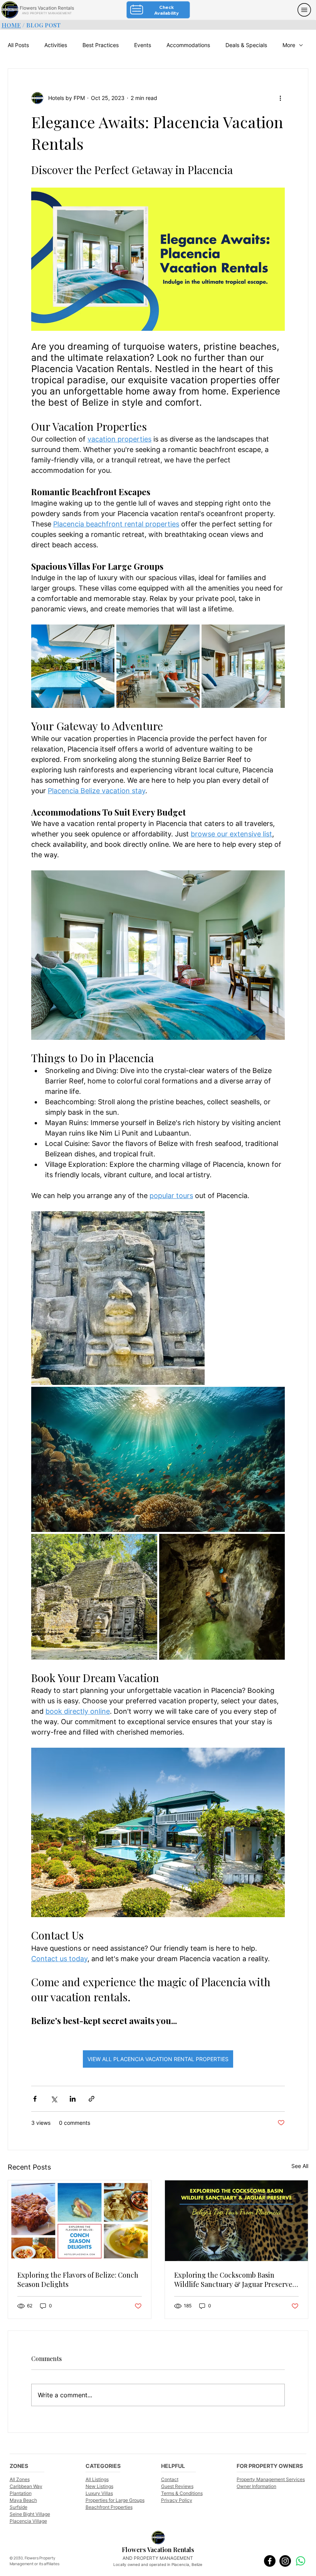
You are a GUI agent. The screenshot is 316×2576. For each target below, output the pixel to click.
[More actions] (280, 98)
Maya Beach (23, 2500)
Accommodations (188, 45)
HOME (11, 25)
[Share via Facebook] (35, 2099)
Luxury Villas (99, 2493)
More (289, 45)
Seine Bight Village (30, 2514)
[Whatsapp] (301, 2561)
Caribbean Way (26, 2486)
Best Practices (101, 45)
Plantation (21, 2493)
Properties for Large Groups (115, 2500)
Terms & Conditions (182, 2493)
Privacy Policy (177, 2500)
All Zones (20, 2479)
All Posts (18, 45)
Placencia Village (28, 2521)
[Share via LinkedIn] (73, 2099)
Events (143, 45)
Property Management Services (271, 2479)
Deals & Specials (246, 45)
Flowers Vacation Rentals (47, 8)
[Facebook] (270, 2561)
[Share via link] (92, 2099)
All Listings (97, 2479)
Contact (170, 2479)
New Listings (99, 2486)
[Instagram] (285, 2561)
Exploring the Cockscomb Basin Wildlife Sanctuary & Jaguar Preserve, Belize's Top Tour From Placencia (234, 2280)
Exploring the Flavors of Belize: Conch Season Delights (78, 2280)
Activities (56, 45)
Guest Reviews (177, 2486)
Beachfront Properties (109, 2507)
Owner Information (256, 2486)
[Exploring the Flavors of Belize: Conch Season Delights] (80, 2221)
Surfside (18, 2507)
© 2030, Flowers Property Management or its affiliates (34, 2561)
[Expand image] (73, 666)
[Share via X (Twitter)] (54, 2099)
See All (300, 2166)
